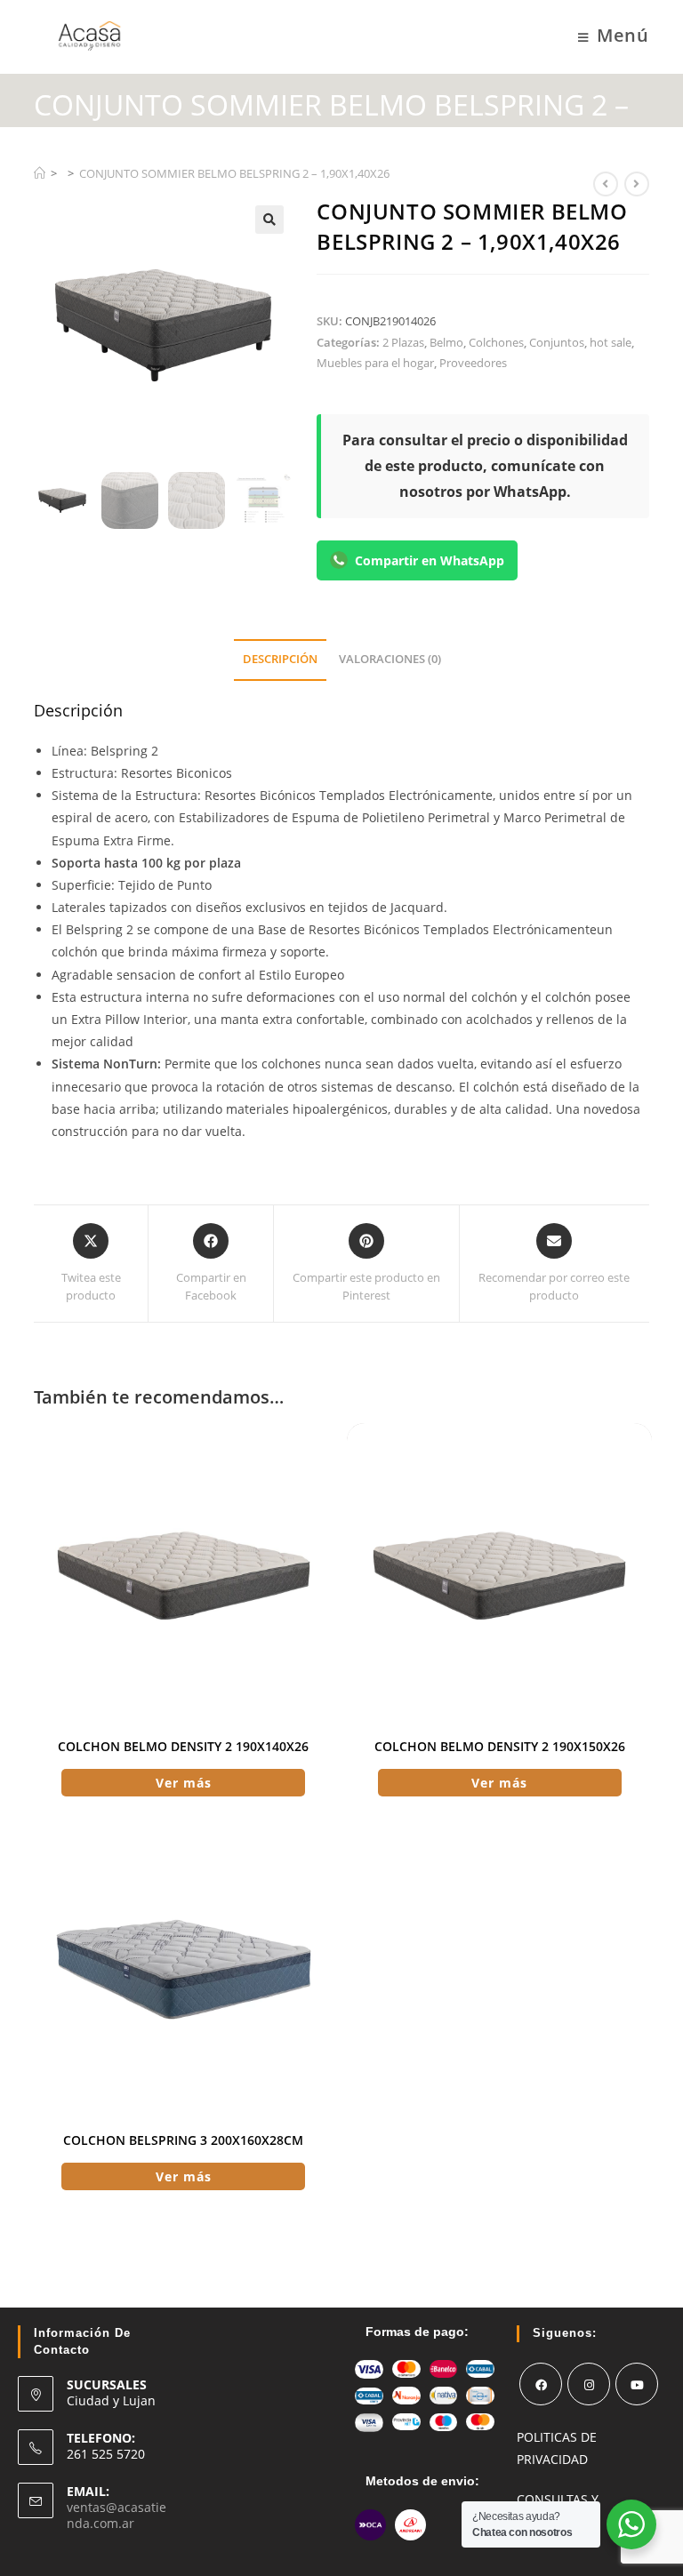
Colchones (496, 342)
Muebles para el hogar (375, 363)
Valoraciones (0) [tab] (390, 659)
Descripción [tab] (280, 659)
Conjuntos (557, 342)
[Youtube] (637, 2384)
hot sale (611, 342)
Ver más (184, 1783)
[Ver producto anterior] (606, 184)
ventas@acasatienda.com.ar (117, 2515)
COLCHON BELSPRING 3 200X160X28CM (183, 2140)
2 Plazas (403, 342)
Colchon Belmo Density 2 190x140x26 (183, 1746)
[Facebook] (541, 2384)
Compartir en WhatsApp (430, 560)
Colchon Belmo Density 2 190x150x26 (500, 1746)
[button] (269, 220)
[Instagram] (589, 2384)
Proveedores (473, 363)
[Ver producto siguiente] (637, 184)
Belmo (446, 342)
